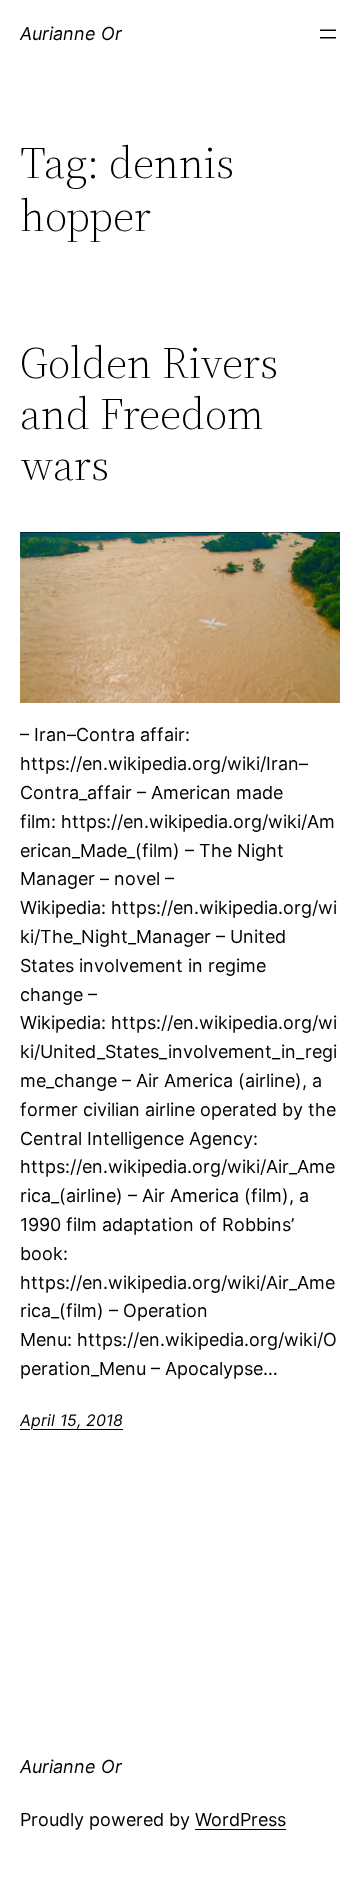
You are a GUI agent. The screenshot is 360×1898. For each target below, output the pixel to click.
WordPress (240, 1819)
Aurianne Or (71, 33)
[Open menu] (328, 34)
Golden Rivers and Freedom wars (149, 414)
